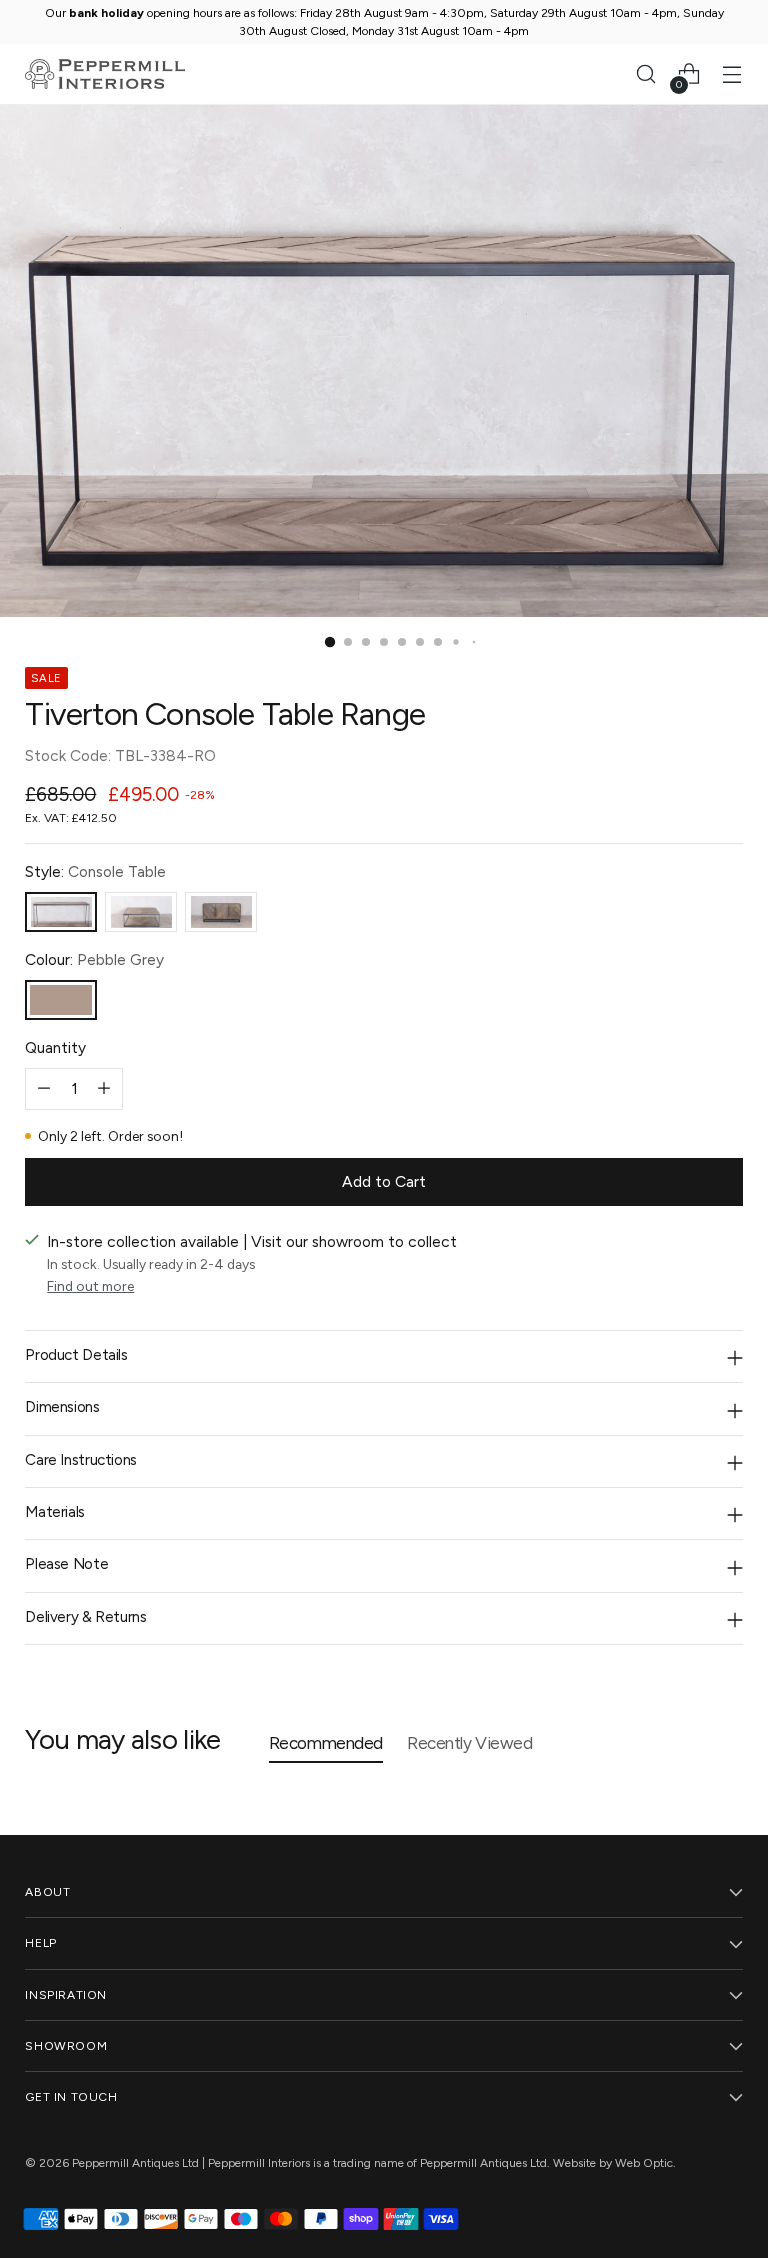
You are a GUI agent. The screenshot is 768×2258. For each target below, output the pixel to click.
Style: (95, 871)
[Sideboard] (221, 912)
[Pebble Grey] (61, 1000)
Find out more (90, 1286)
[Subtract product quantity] (44, 1089)
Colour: (94, 959)
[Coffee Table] (141, 912)
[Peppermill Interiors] (105, 74)
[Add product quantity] (104, 1089)
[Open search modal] (646, 74)
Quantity (55, 1047)
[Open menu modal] (732, 74)
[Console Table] (61, 912)
